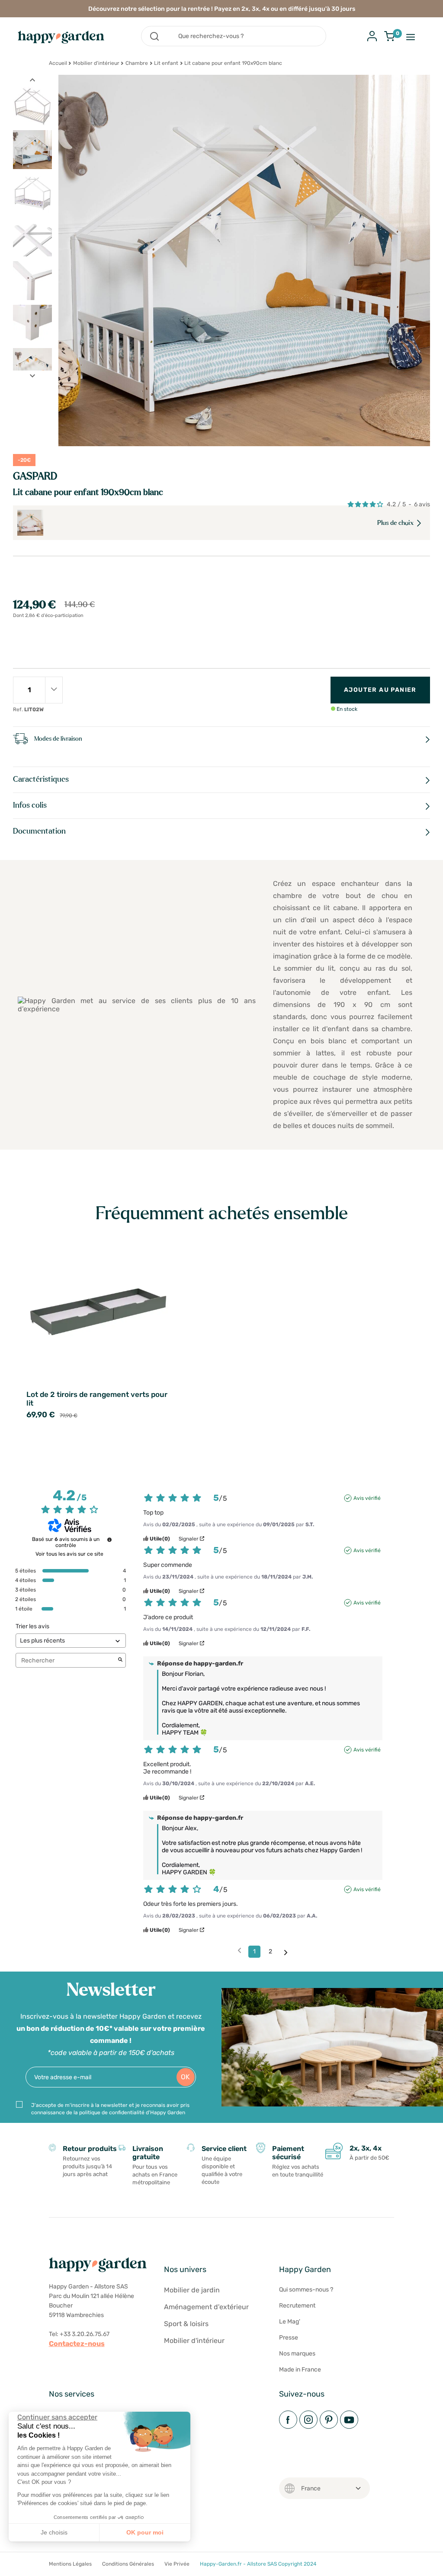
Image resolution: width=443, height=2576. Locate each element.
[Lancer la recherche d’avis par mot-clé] (120, 1660)
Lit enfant (166, 63)
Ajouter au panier (380, 690)
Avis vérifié (367, 1498)
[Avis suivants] (286, 1952)
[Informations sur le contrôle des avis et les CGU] (109, 1540)
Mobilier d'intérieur (96, 63)
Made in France (300, 2370)
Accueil (58, 63)
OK (185, 2077)
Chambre (137, 63)
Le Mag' (290, 2322)
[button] (13, 2566)
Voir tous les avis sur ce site (69, 1554)
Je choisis (54, 2532)
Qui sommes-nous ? (306, 2290)
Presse (289, 2338)
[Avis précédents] (239, 1951)
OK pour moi (145, 2532)
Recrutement (297, 2306)
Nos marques (297, 2354)
